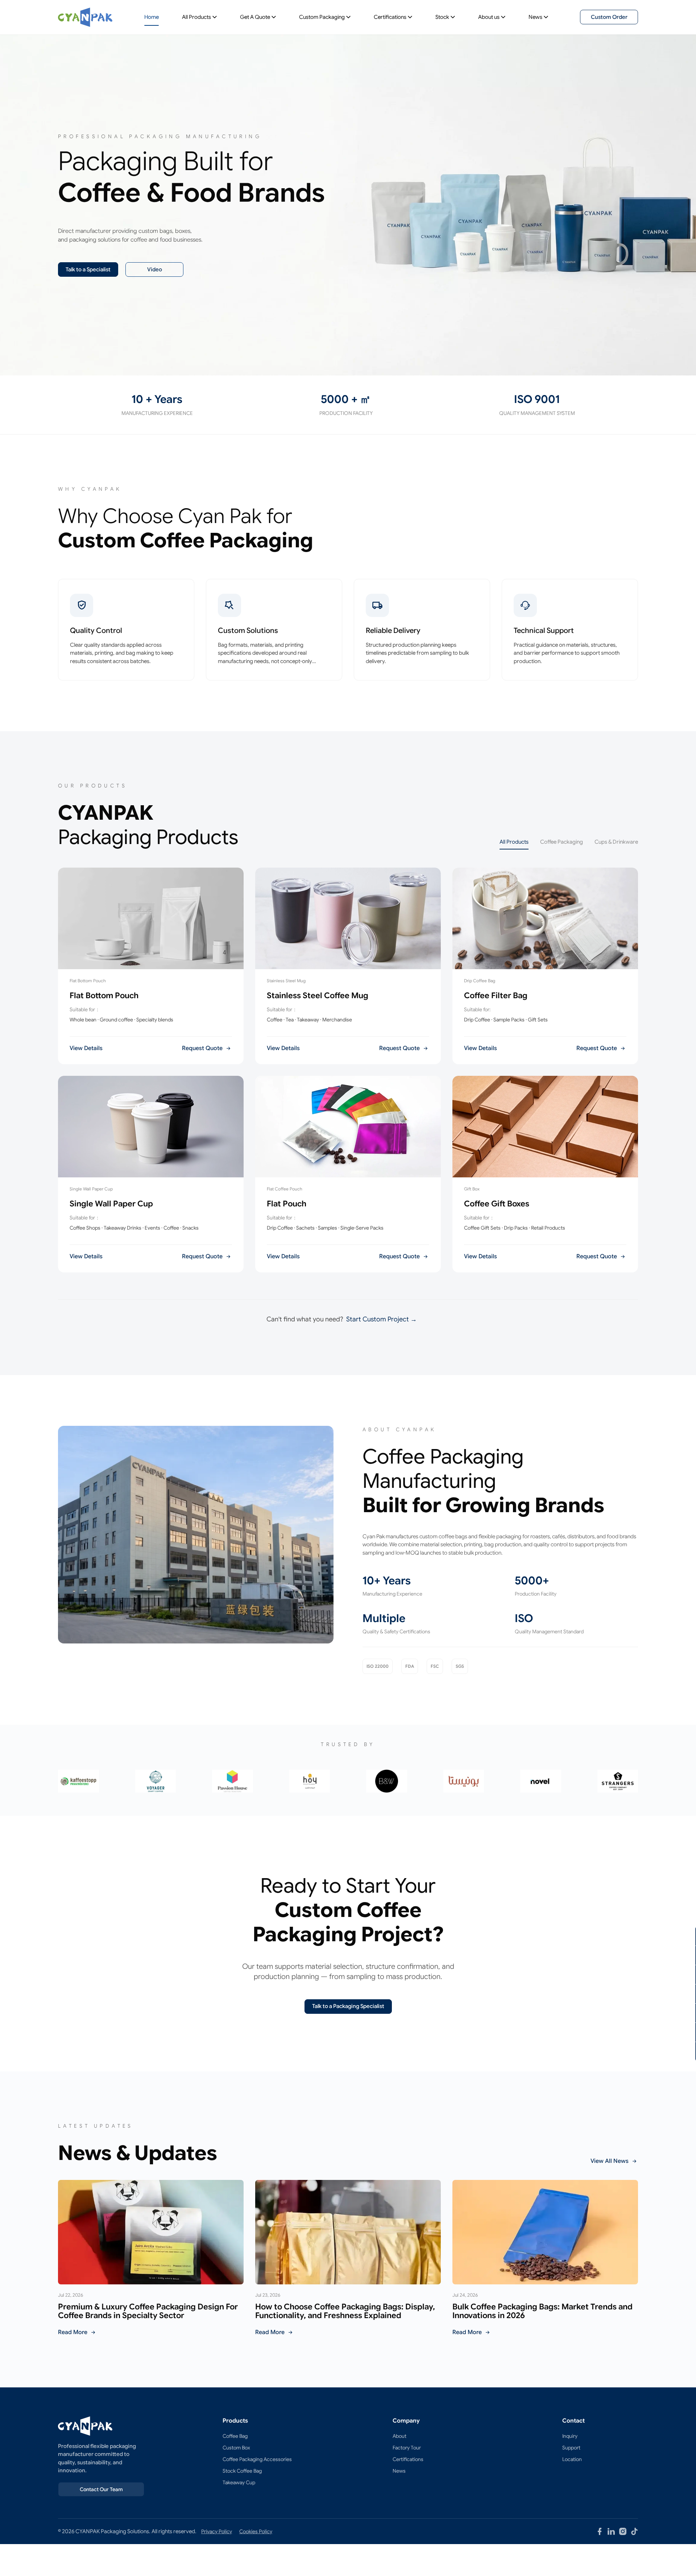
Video (155, 269)
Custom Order (609, 17)
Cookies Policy (256, 2531)
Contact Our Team (101, 2489)
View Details (86, 1048)
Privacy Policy (217, 2531)
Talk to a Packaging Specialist (348, 2006)
